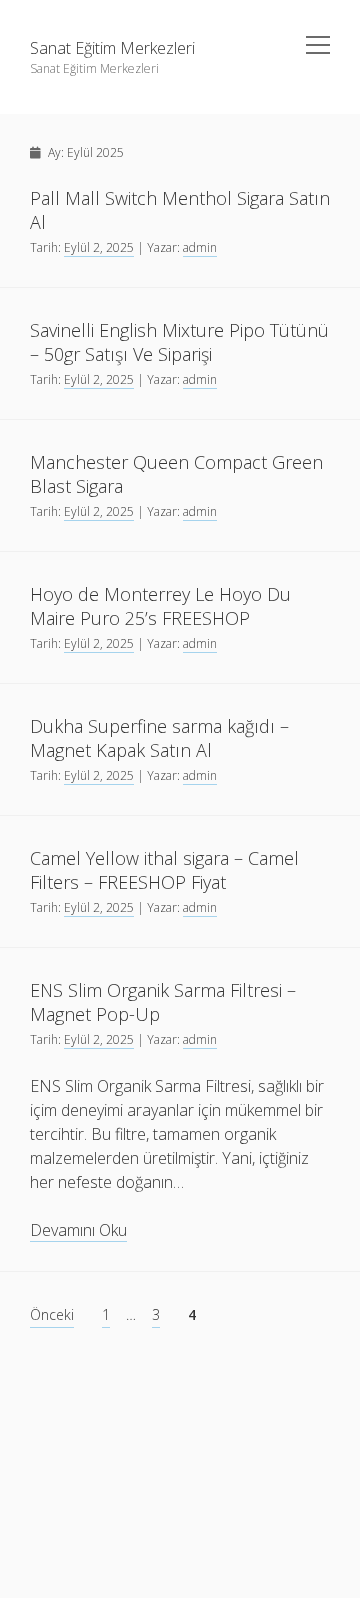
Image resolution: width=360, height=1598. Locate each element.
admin (200, 247)
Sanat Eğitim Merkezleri (112, 48)
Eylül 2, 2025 (99, 247)
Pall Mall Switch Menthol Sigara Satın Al (180, 210)
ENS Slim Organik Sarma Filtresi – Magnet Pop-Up (163, 1002)
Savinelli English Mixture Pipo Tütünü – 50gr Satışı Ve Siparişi (179, 342)
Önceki (52, 1314)
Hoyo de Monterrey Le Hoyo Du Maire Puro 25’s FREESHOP (160, 606)
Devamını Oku (78, 1230)
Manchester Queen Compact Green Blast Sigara (176, 474)
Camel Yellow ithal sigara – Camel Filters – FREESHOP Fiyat (164, 870)
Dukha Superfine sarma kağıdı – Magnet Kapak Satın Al (159, 738)
